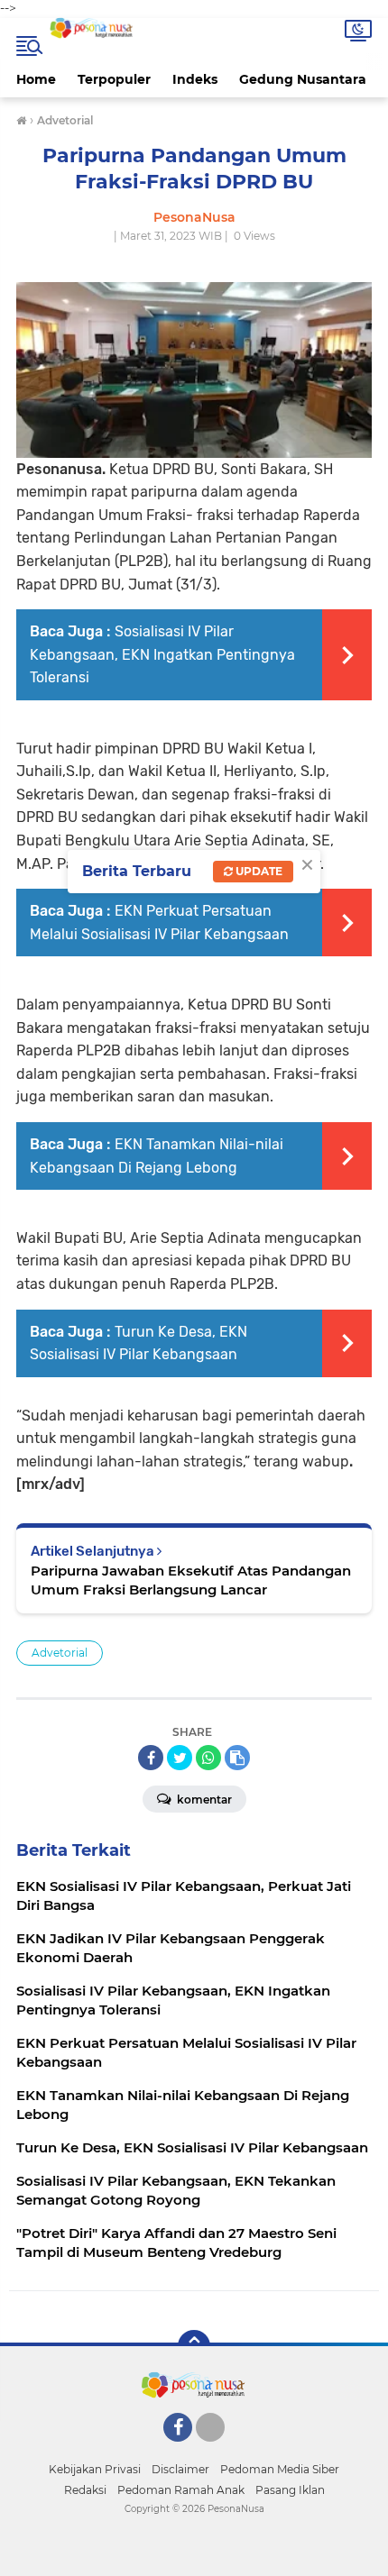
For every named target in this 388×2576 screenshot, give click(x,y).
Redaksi (85, 2490)
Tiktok (215, 2450)
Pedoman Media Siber (280, 2469)
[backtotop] (194, 2346)
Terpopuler (114, 79)
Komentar (203, 1800)
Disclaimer (180, 2469)
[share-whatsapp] (208, 1758)
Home (36, 79)
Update (258, 871)
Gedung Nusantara (303, 79)
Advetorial (60, 1653)
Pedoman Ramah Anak (181, 2490)
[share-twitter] (180, 1758)
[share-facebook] (151, 1758)
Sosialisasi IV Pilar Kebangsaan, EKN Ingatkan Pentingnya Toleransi (162, 654)
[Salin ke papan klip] (237, 1758)
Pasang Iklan (290, 2490)
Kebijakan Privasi (95, 2469)
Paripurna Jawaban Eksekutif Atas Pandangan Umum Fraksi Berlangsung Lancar (191, 1580)
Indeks (195, 79)
